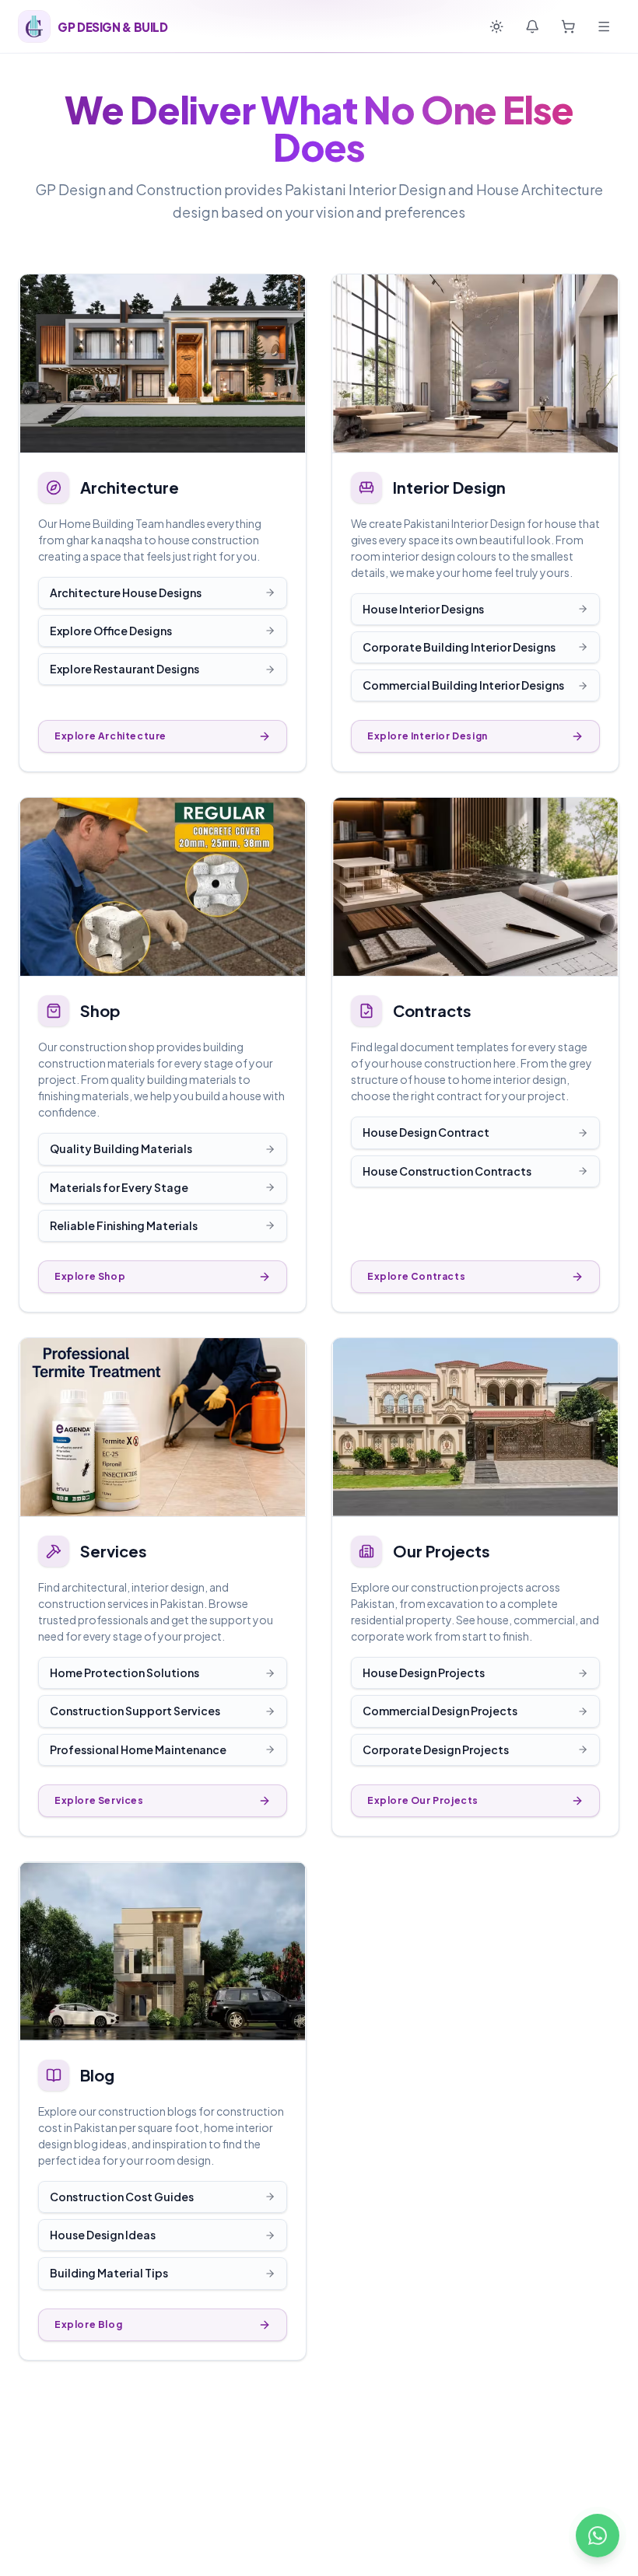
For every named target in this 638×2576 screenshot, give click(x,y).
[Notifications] (532, 26)
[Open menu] (604, 26)
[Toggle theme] (496, 26)
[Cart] (568, 26)
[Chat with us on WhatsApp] (598, 2536)
